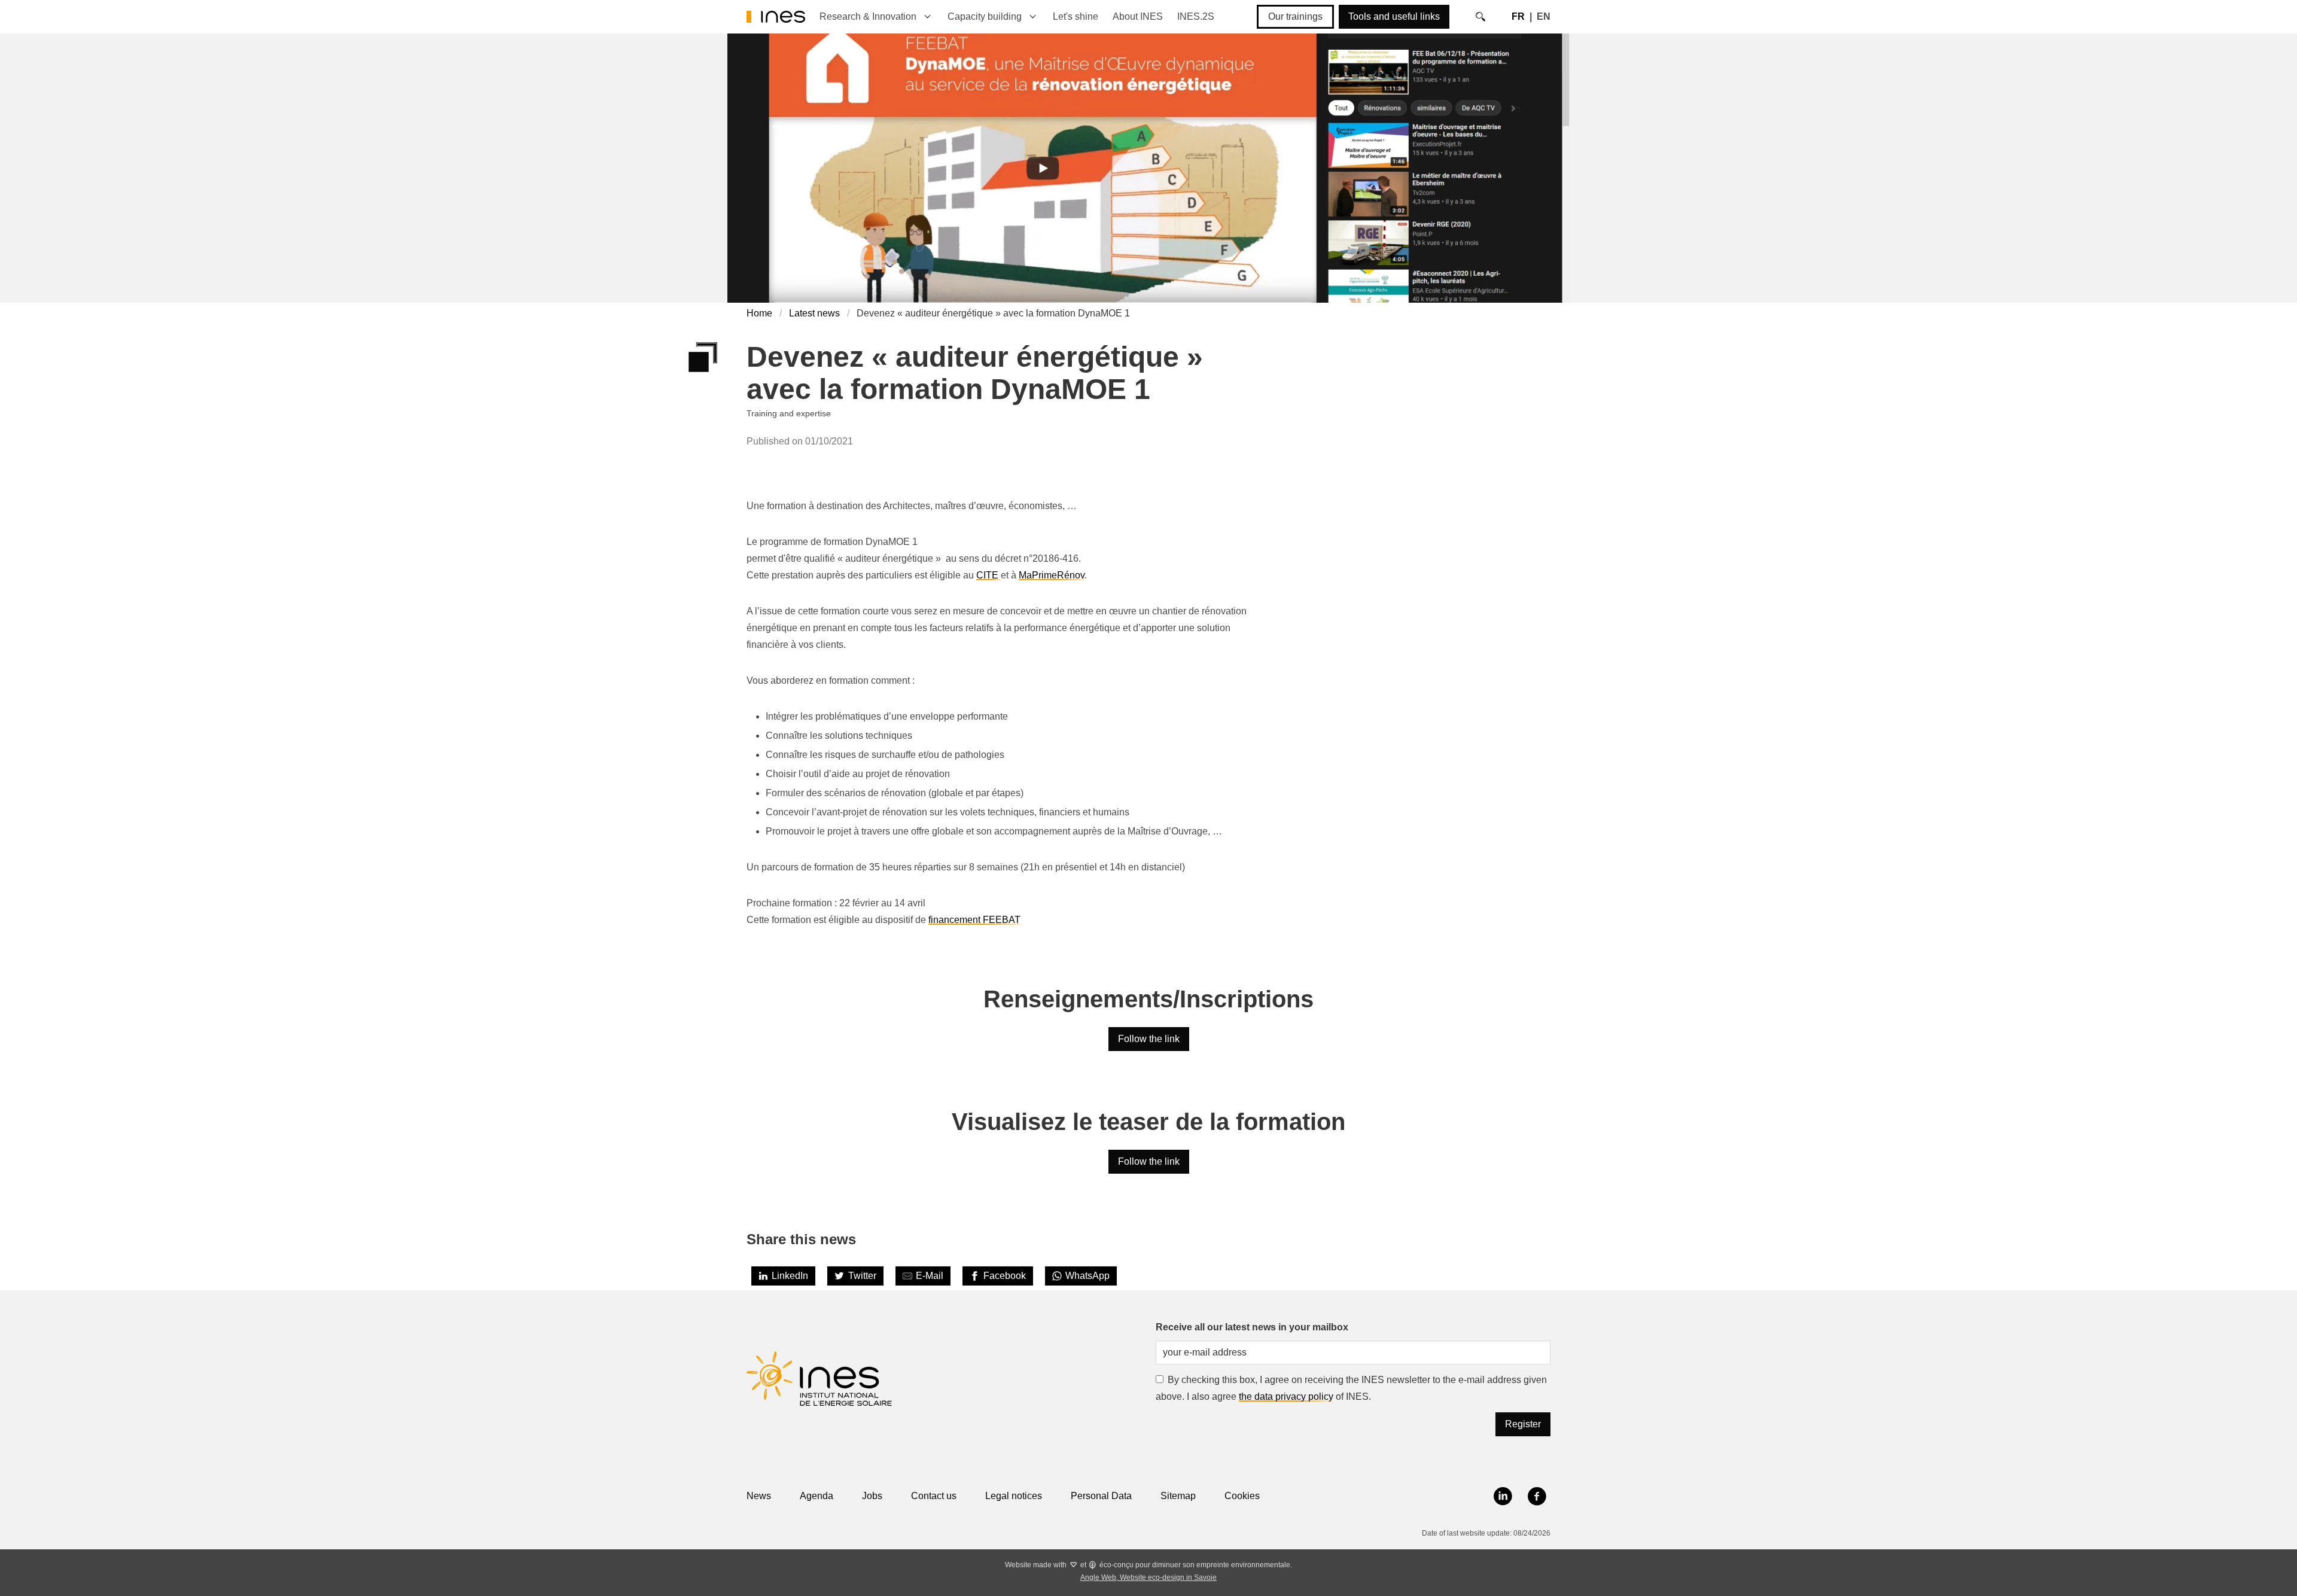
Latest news (814, 313)
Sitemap (1178, 1496)
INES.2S (1196, 16)
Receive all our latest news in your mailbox (1252, 1327)
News (759, 1496)
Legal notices (1014, 1496)
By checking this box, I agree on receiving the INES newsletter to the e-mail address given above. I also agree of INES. (1351, 1388)
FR (1518, 16)
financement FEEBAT (974, 920)
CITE (988, 575)
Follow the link (1149, 1039)
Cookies (1242, 1496)
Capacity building (985, 16)
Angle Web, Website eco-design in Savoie (1148, 1577)
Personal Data (1101, 1496)
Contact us (934, 1496)
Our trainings (1295, 16)
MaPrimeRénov (1052, 575)
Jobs (872, 1496)
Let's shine (1076, 16)
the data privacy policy (1286, 1396)
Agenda (817, 1496)
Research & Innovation (868, 16)
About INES (1138, 16)
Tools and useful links (1394, 16)
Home (759, 313)
